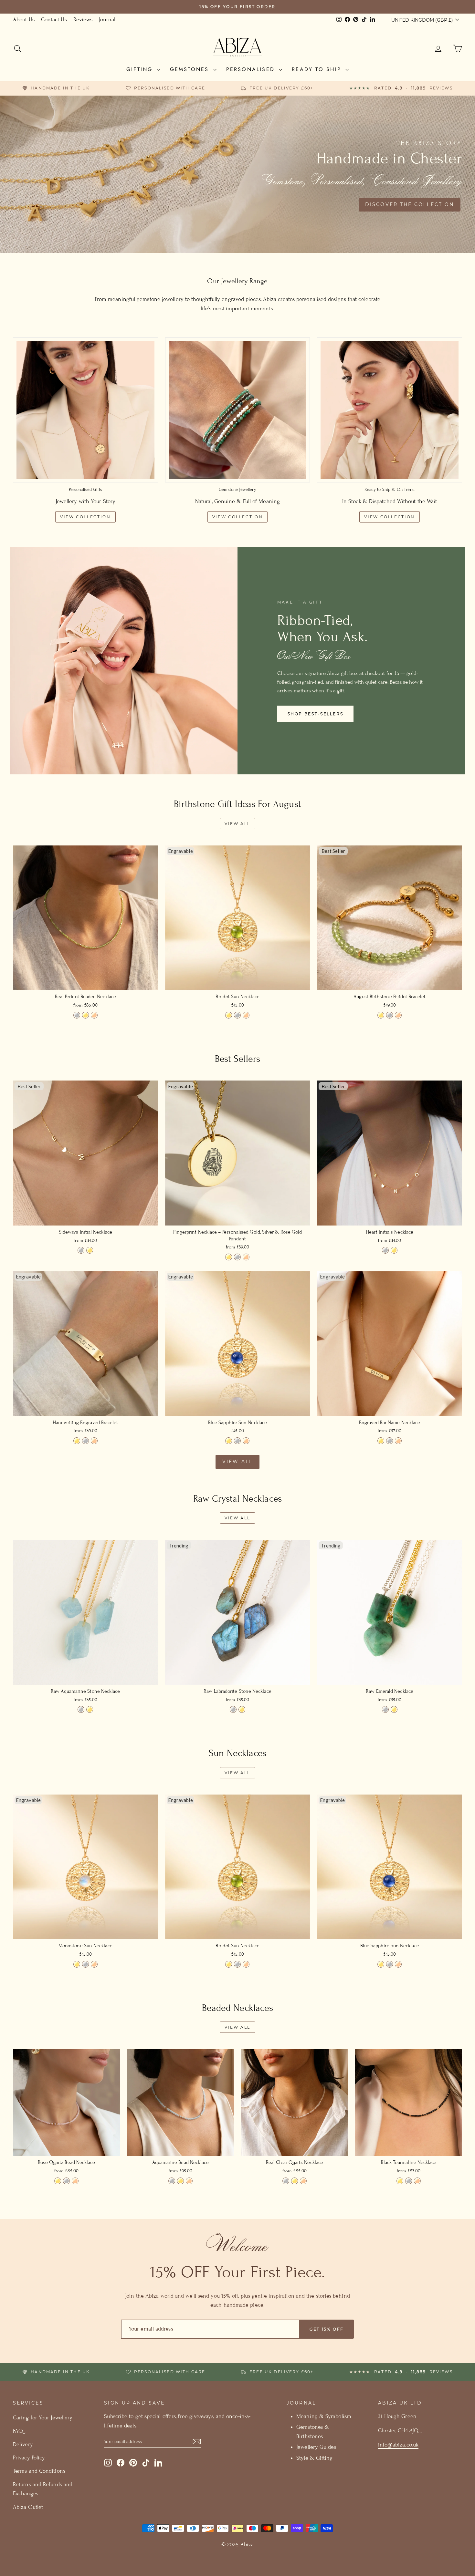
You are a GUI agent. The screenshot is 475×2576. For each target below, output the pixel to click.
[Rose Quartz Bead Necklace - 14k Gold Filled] (58, 2181)
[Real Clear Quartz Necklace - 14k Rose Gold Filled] (303, 2181)
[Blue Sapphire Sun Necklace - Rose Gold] (246, 1441)
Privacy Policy (29, 2458)
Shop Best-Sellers (316, 714)
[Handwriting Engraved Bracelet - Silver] (85, 1441)
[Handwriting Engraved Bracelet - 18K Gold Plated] (77, 1441)
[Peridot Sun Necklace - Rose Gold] (246, 1015)
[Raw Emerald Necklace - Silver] (385, 1709)
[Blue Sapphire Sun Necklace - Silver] (237, 1441)
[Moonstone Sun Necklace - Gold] (77, 1964)
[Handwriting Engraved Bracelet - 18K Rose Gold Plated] (94, 1441)
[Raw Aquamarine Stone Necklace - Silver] (81, 1709)
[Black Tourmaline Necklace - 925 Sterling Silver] (409, 2181)
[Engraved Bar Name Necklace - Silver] (390, 1441)
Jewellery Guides (316, 2447)
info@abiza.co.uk (398, 2445)
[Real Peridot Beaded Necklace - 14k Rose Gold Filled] (94, 1015)
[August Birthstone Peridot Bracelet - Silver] (390, 1015)
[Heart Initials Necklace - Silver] (385, 1250)
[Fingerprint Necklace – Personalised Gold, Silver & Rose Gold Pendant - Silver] (237, 1257)
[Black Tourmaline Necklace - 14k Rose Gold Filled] (417, 2181)
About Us (24, 20)
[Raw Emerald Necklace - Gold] (394, 1709)
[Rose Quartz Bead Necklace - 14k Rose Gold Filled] (75, 2181)
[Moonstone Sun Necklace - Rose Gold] (94, 1964)
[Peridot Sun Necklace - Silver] (237, 1015)
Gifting (141, 69)
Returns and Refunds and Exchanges (43, 2489)
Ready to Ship (318, 69)
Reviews (83, 20)
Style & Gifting (314, 2458)
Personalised (252, 69)
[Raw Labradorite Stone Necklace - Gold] (242, 1709)
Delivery (23, 2444)
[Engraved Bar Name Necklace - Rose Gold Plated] (398, 1441)
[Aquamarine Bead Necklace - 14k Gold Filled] (180, 2181)
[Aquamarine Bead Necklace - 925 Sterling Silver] (172, 2181)
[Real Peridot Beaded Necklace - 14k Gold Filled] (85, 1015)
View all (238, 824)
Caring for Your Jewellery (43, 2418)
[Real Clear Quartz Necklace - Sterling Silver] (286, 2181)
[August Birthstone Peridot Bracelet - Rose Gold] (398, 1015)
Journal (107, 20)
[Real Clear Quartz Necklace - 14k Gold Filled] (295, 2181)
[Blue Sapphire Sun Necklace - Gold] (229, 1441)
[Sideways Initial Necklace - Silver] (81, 1250)
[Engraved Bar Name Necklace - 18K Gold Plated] (381, 1441)
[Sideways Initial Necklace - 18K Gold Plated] (90, 1250)
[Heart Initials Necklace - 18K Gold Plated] (394, 1250)
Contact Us (54, 20)
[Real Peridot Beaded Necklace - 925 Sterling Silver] (77, 1015)
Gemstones (191, 69)
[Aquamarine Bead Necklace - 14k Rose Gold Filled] (189, 2181)
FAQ (18, 2431)
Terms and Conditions (39, 2471)
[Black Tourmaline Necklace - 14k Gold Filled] (400, 2181)
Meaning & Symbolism (324, 2416)
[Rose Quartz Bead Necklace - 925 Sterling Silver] (66, 2181)
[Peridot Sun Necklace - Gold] (229, 1015)
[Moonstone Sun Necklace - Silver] (85, 1964)
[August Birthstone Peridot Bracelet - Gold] (381, 1015)
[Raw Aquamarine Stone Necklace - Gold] (90, 1709)
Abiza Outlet (28, 2507)
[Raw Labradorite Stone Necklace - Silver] (233, 1709)
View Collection (85, 517)
